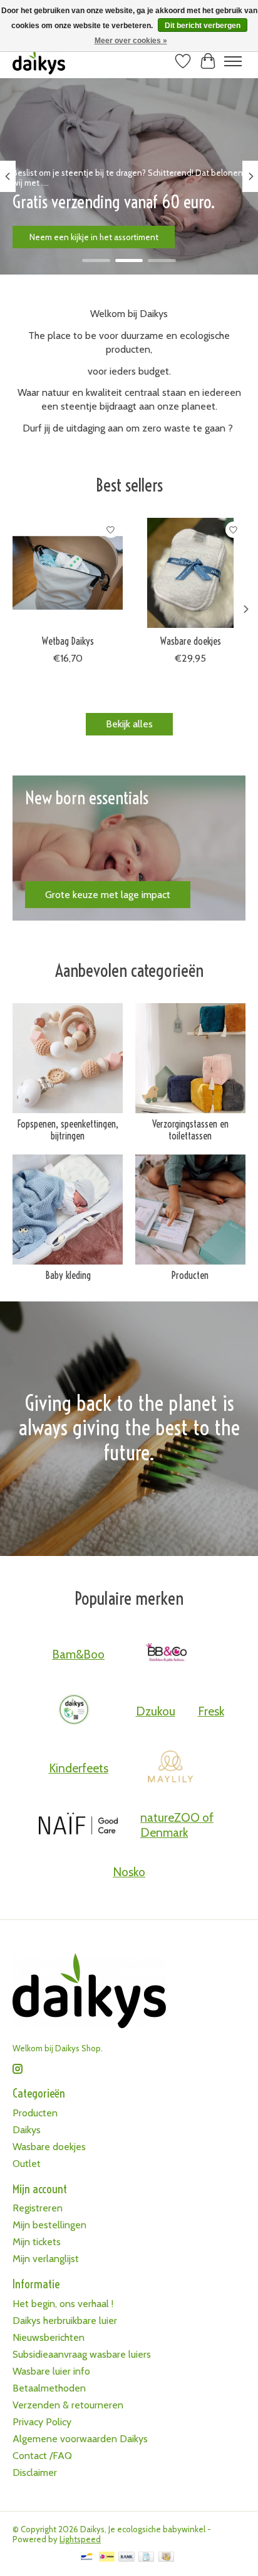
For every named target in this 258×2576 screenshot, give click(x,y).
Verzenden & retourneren (68, 2405)
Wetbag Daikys (68, 641)
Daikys (27, 2130)
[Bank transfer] (126, 2558)
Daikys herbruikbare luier (65, 2321)
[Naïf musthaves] (78, 1825)
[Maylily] (170, 1768)
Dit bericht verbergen (203, 26)
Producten (190, 1275)
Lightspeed (80, 2539)
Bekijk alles (129, 724)
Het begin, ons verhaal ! (63, 2304)
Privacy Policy (42, 2422)
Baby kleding (68, 1275)
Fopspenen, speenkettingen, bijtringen (68, 1130)
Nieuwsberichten (49, 2337)
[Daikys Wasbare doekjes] (190, 573)
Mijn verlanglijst (46, 2259)
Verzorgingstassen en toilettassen (190, 1130)
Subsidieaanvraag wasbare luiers (82, 2354)
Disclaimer (35, 2472)
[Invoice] (146, 2558)
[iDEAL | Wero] (107, 2558)
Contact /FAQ (42, 2456)
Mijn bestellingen (49, 2225)
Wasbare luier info (51, 2371)
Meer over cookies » (131, 41)
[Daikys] (74, 1711)
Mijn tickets (37, 2242)
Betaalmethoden (49, 2388)
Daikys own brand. (64, 236)
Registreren (38, 2208)
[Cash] (166, 2558)
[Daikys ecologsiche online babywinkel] (39, 61)
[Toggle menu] (233, 61)
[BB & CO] (167, 1654)
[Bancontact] (87, 2558)
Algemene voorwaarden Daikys (80, 2439)
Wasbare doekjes (191, 641)
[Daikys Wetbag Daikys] (68, 573)
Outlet (27, 2164)
